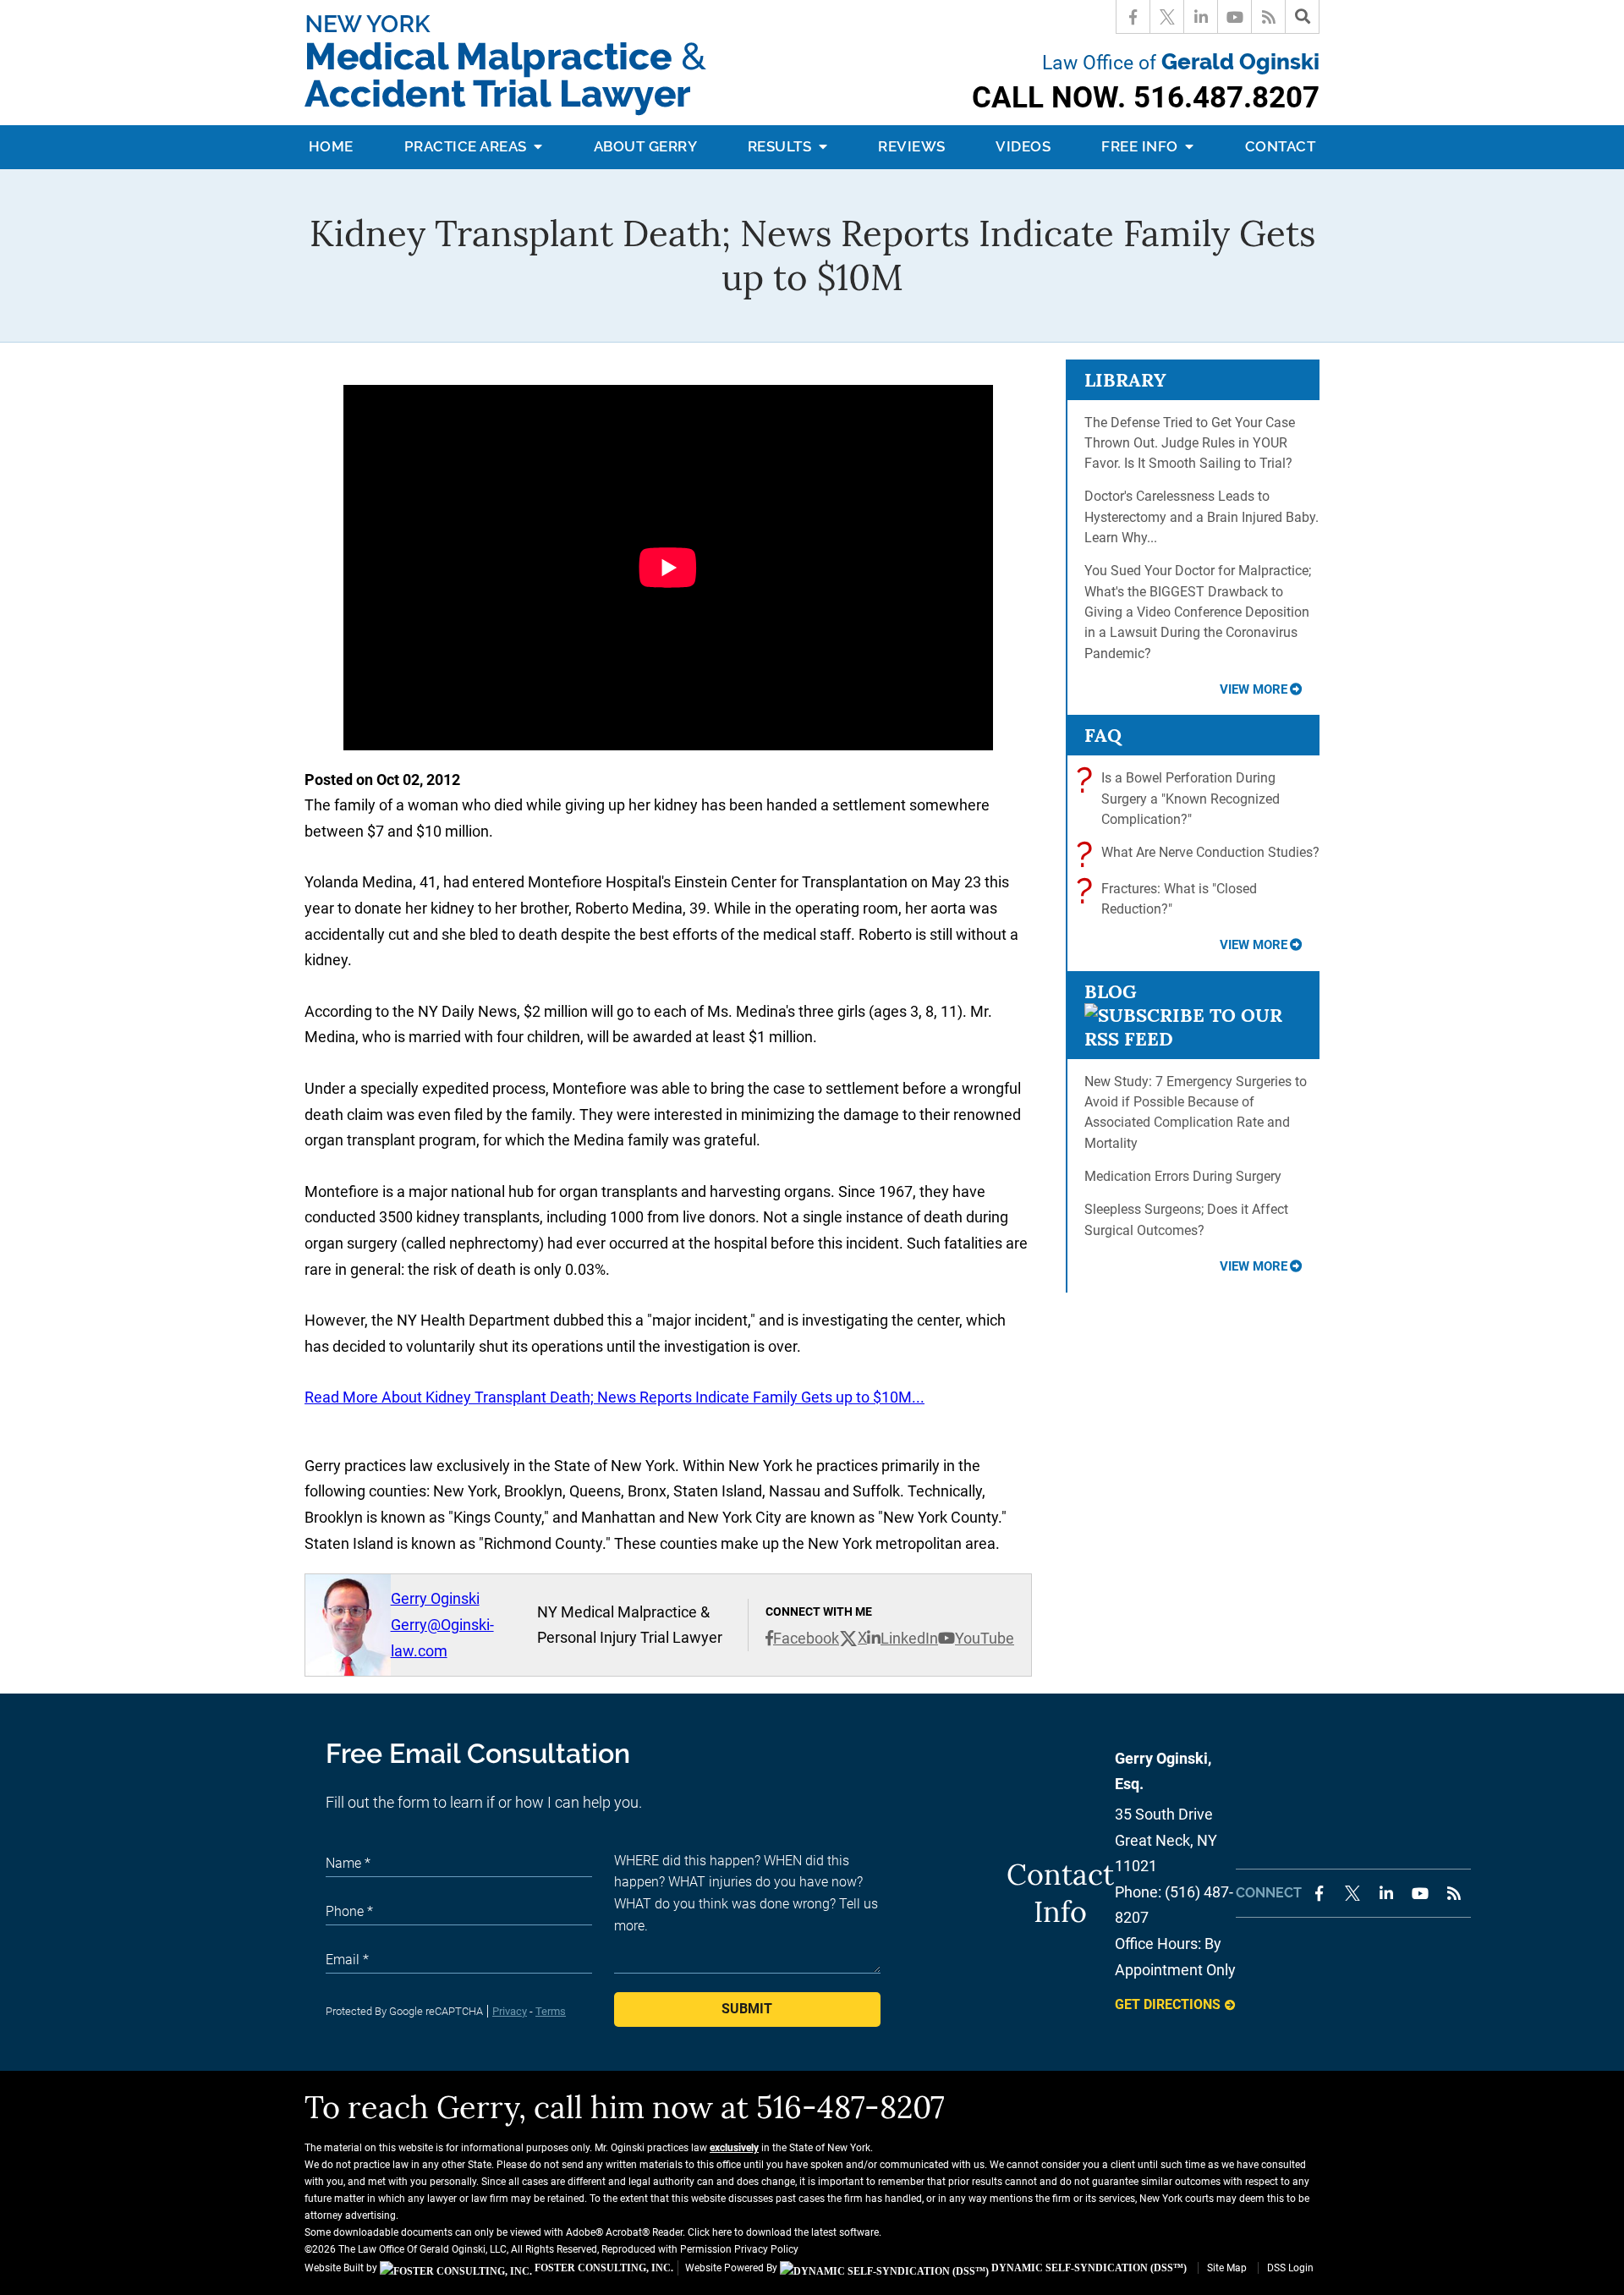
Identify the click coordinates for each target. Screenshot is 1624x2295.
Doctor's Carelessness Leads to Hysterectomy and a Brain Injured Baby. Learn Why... (1202, 517)
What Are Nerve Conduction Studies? (1202, 854)
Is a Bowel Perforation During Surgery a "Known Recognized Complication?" (1182, 798)
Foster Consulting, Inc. (603, 2268)
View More (1254, 689)
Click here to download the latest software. (785, 2232)
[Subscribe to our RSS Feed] (1193, 1039)
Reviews (912, 146)
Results (782, 146)
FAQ (1103, 735)
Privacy (510, 2011)
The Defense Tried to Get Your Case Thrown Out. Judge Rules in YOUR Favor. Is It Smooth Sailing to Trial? (1190, 443)
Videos (1023, 146)
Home (331, 146)
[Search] (1303, 17)
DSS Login (1290, 2268)
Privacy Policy (766, 2249)
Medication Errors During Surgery (1183, 1176)
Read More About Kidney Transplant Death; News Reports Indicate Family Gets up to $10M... (614, 1397)
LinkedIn (909, 1638)
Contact (1281, 146)
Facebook (806, 1638)
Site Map (1227, 2268)
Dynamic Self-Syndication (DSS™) (1088, 2268)
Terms (551, 2011)
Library (1125, 380)
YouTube (985, 1638)
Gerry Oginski (435, 1598)
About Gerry (646, 146)
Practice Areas (468, 146)
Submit (747, 2009)
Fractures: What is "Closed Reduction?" (1171, 898)
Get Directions (1168, 2004)
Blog (1111, 991)
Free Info (1141, 146)
